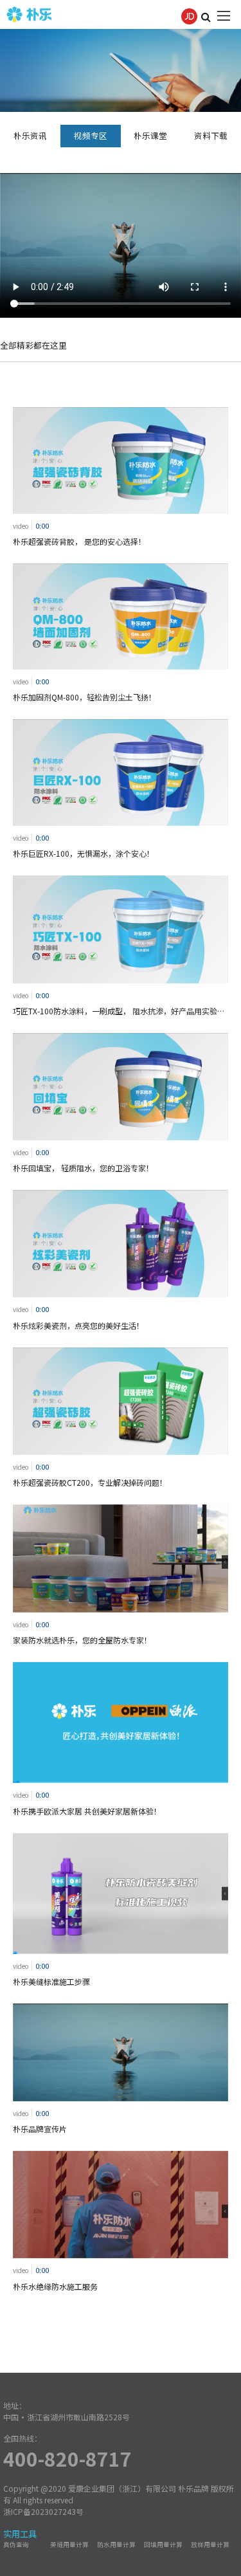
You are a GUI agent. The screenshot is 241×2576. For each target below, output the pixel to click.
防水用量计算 (116, 2544)
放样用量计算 (210, 2544)
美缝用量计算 (69, 2544)
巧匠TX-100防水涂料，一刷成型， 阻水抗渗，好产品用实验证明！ (119, 1011)
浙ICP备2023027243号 (43, 2511)
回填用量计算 (163, 2544)
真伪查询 (16, 2544)
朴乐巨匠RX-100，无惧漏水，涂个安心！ (84, 853)
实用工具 (20, 2534)
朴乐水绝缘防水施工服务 (55, 2286)
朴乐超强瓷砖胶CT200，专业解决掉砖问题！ (90, 1482)
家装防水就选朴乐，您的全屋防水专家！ (82, 1640)
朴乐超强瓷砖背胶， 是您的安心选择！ (79, 541)
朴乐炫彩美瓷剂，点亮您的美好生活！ (78, 1325)
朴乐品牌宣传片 (40, 2129)
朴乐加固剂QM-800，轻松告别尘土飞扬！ (85, 697)
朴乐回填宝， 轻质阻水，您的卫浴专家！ (83, 1168)
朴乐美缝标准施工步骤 (51, 1981)
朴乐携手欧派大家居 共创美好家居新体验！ (87, 1811)
